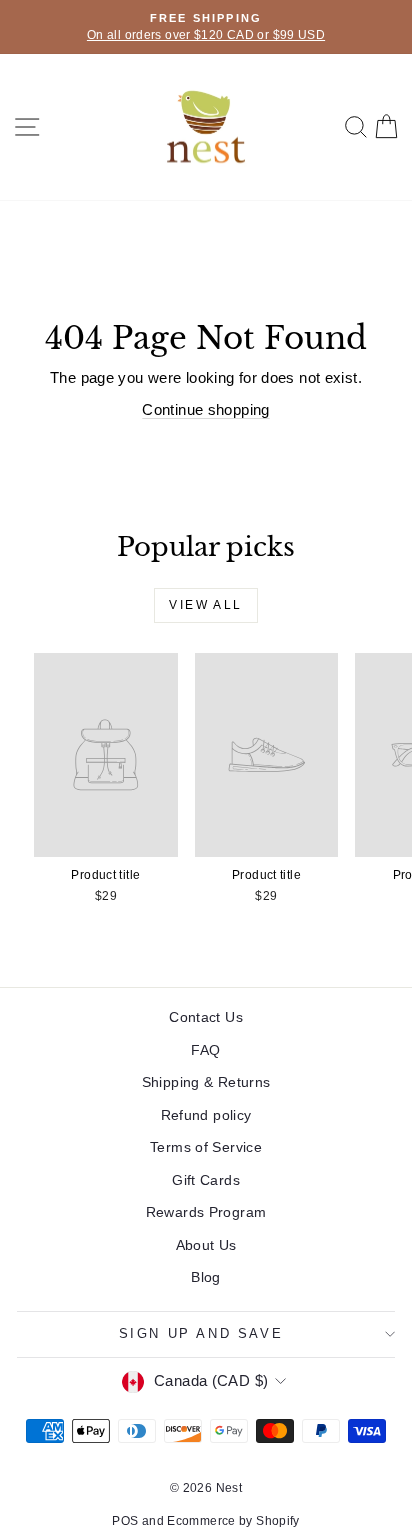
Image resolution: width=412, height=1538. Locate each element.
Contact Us (206, 1017)
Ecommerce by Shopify (233, 1521)
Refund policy (206, 1115)
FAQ (205, 1050)
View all (205, 605)
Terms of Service (206, 1147)
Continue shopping (205, 409)
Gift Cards (206, 1180)
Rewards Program (206, 1212)
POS (125, 1521)
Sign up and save (201, 1333)
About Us (206, 1245)
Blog (206, 1277)
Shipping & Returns (206, 1082)
